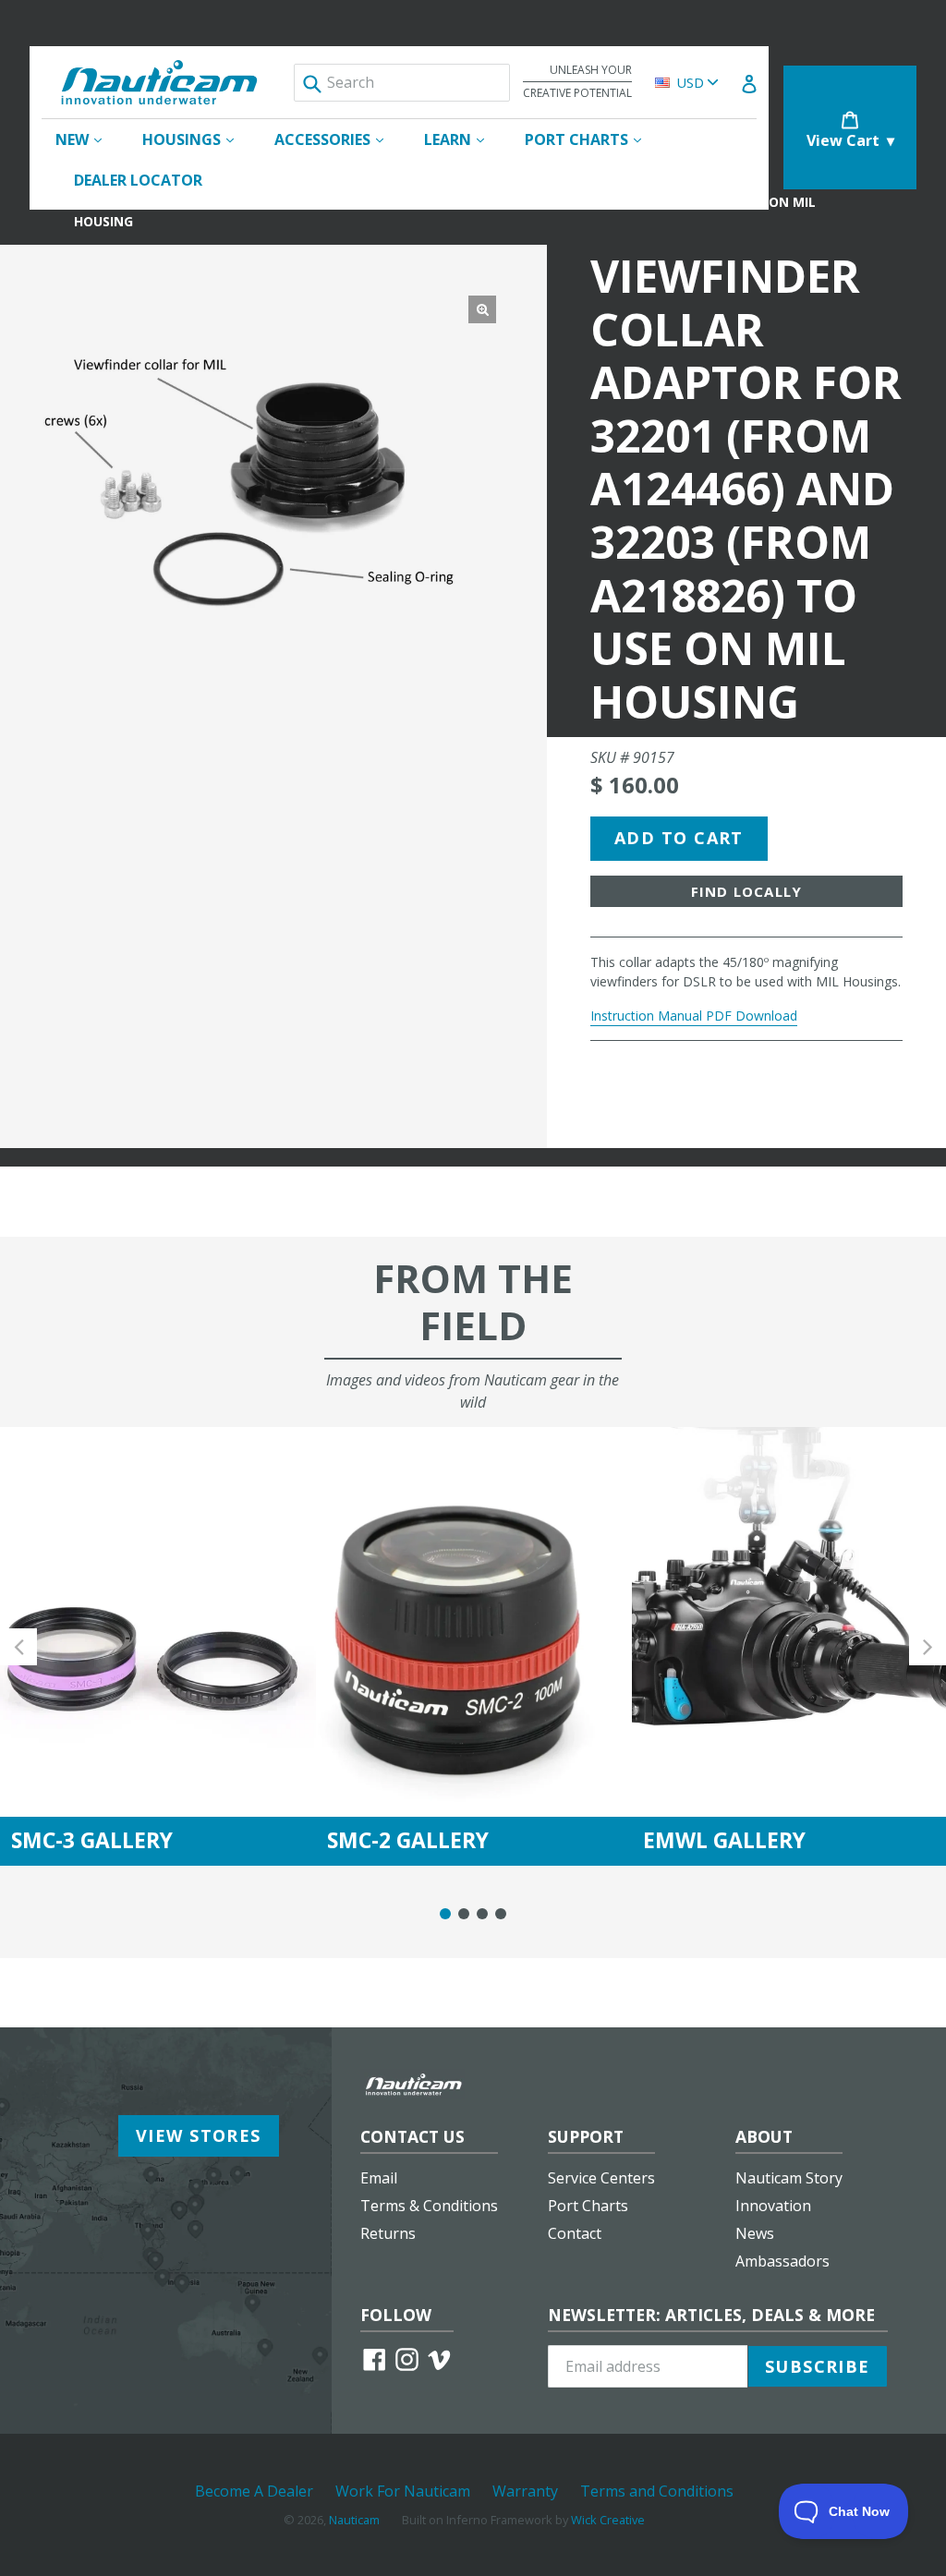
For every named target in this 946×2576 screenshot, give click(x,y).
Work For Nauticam (403, 2491)
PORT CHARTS (592, 139)
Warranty (525, 2491)
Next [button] (928, 1646)
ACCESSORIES (338, 139)
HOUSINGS (197, 139)
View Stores (199, 2135)
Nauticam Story (789, 2178)
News (755, 2233)
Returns (388, 2233)
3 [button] (482, 1914)
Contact (575, 2233)
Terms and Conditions (657, 2491)
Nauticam (354, 2520)
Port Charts (588, 2206)
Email (379, 2178)
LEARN (463, 139)
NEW (88, 139)
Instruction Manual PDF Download (694, 1016)
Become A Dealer (254, 2491)
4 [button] (501, 1914)
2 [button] (464, 1914)
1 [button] (445, 1914)
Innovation (773, 2206)
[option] (158, 1646)
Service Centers (601, 2178)
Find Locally (746, 891)
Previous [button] (18, 1646)
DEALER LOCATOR (138, 180)
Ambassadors (782, 2261)
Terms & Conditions (429, 2206)
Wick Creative (608, 2520)
